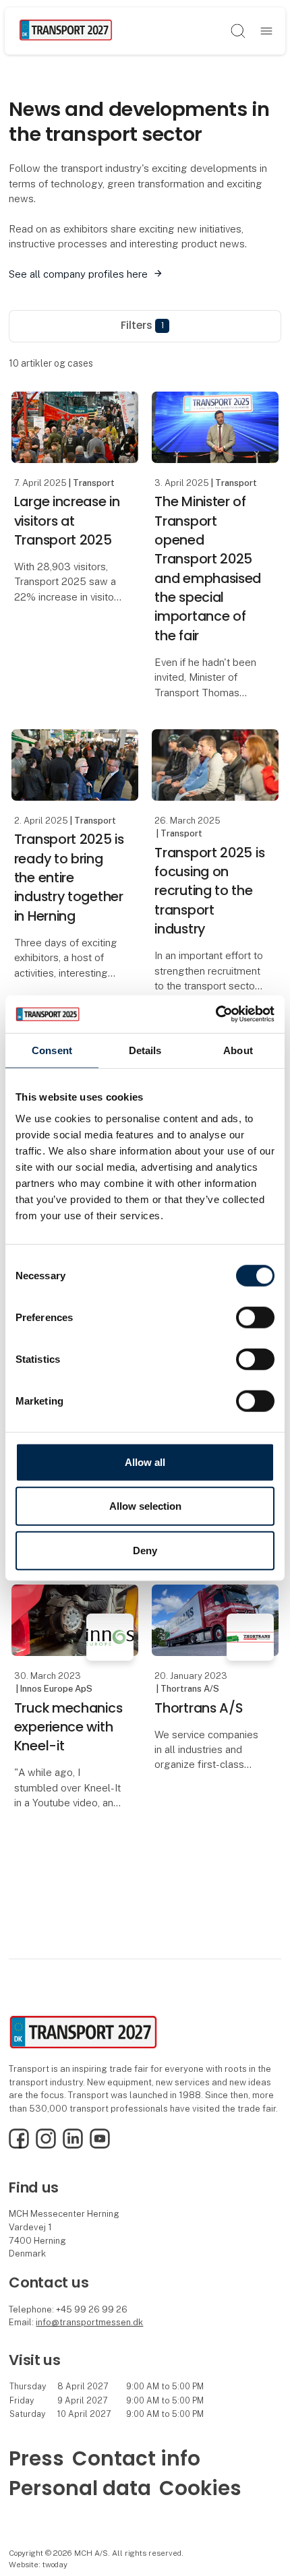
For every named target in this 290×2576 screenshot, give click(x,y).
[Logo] (66, 31)
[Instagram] (46, 2146)
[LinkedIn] (73, 2146)
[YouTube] (100, 2146)
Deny (145, 1550)
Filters (142, 325)
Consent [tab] (52, 1050)
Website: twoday (38, 2565)
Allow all (145, 1462)
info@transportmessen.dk (89, 2322)
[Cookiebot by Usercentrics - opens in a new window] (215, 1014)
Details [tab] (145, 1050)
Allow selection (145, 1506)
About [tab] (238, 1050)
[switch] (255, 1317)
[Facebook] (19, 2146)
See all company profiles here (78, 274)
